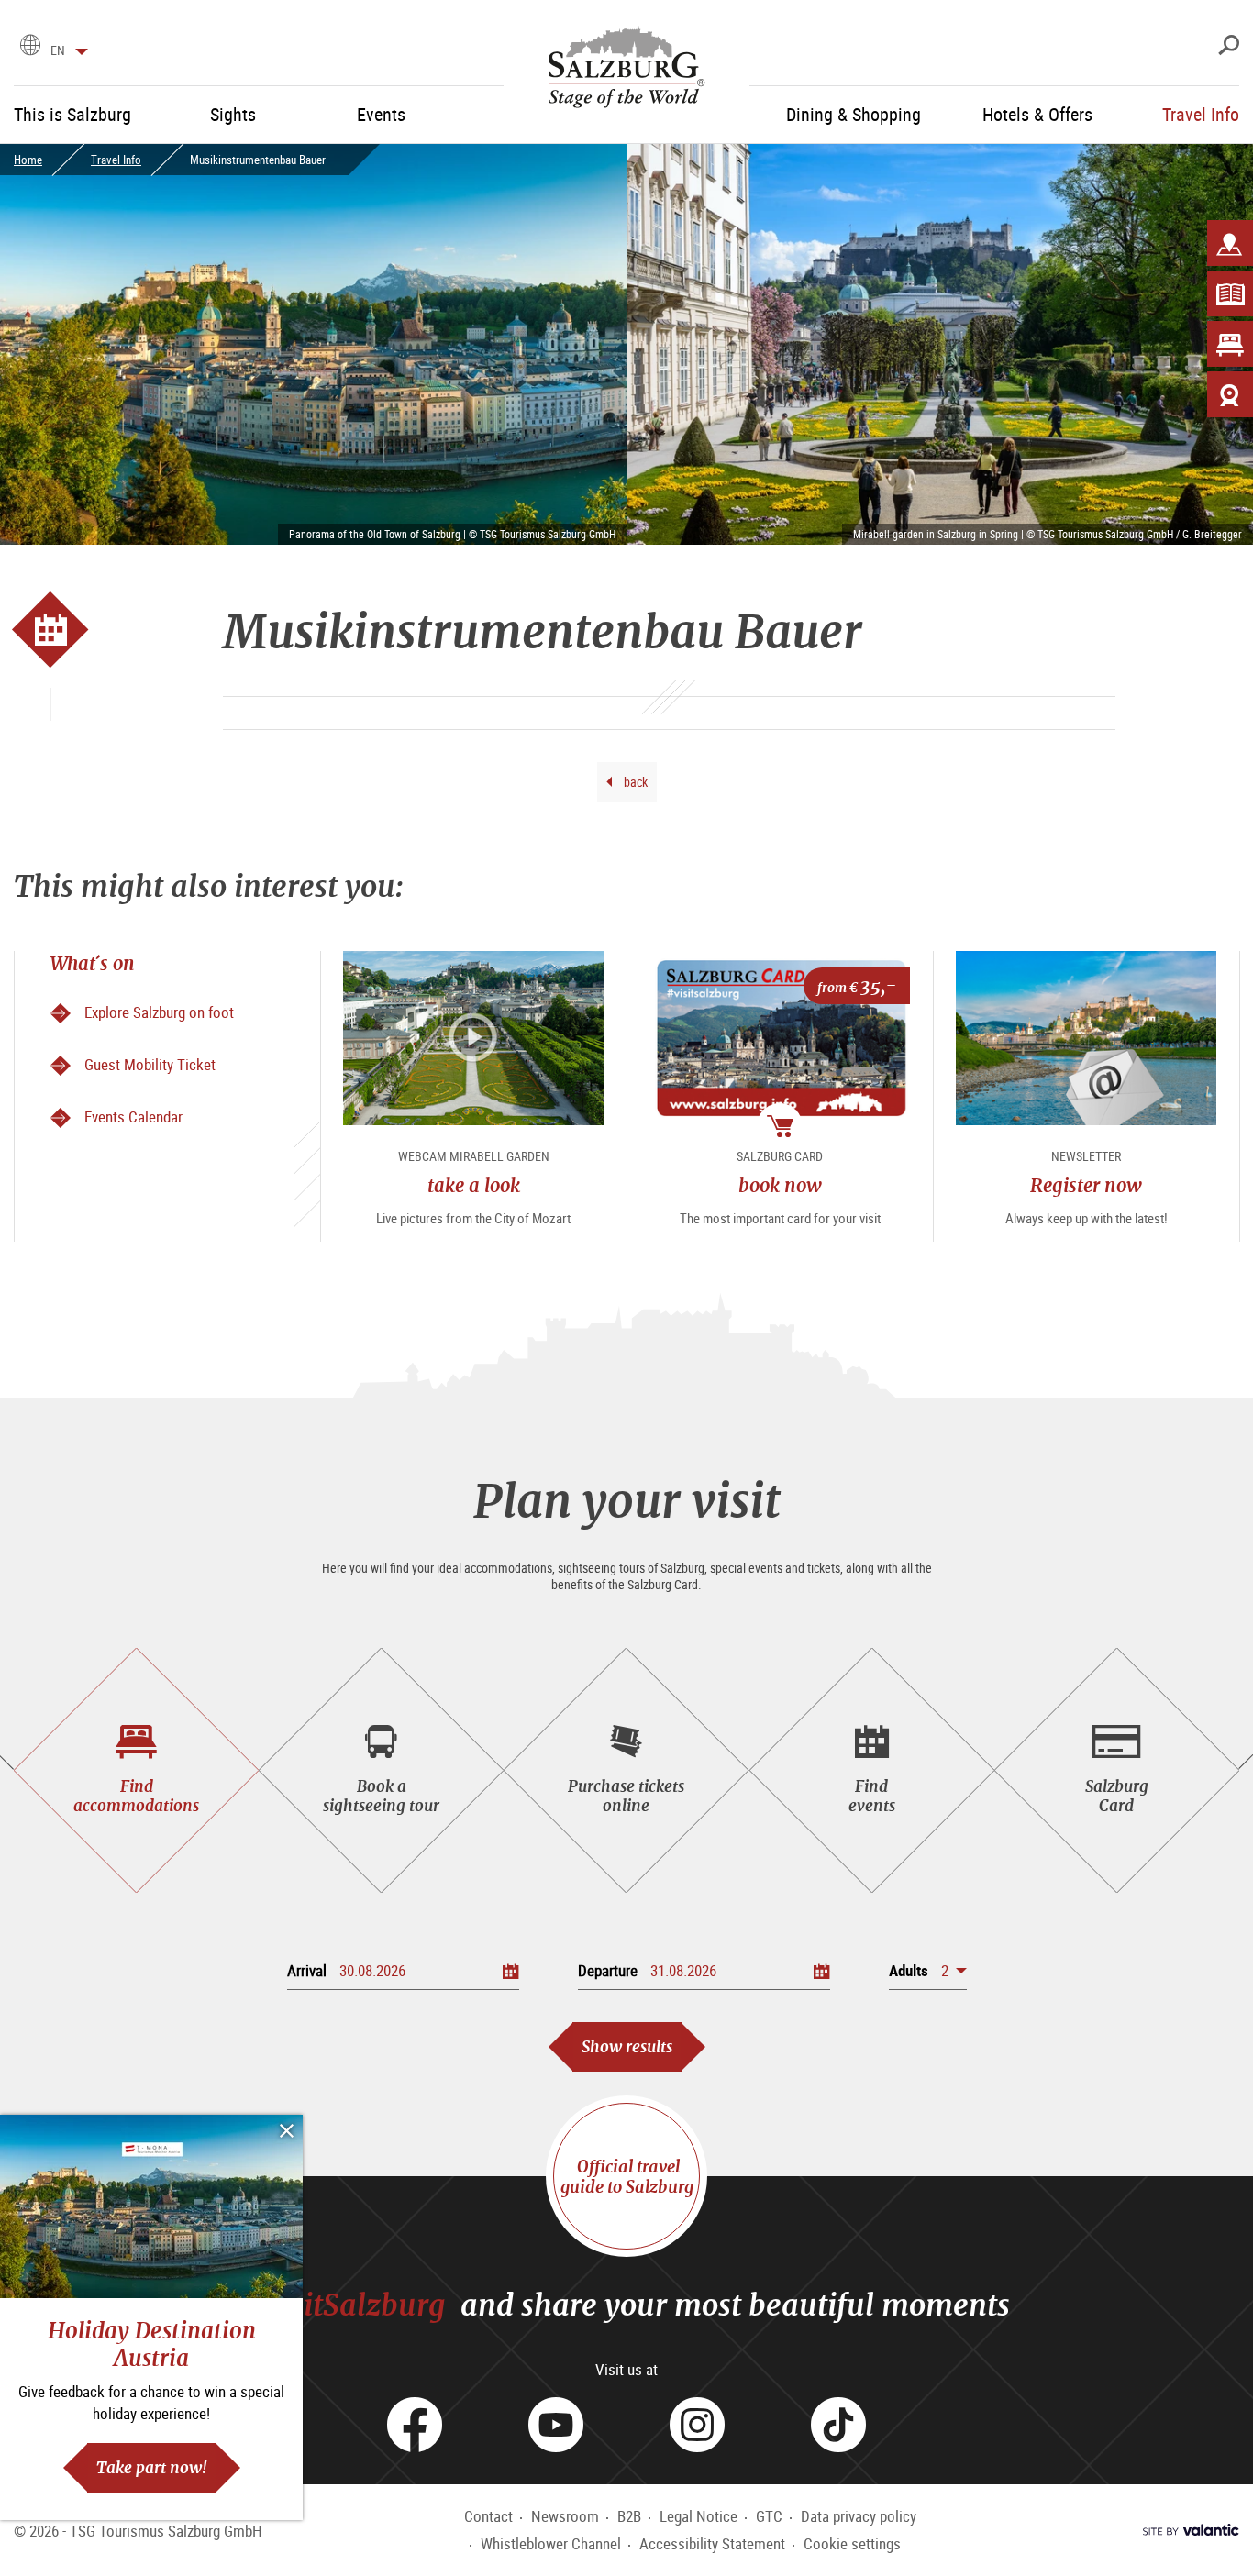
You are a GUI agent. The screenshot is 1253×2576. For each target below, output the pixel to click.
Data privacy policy (859, 2516)
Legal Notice (699, 2516)
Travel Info (116, 160)
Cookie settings (852, 2543)
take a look (474, 1185)
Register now (1086, 1185)
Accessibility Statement (712, 2543)
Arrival (307, 1970)
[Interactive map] (1230, 243)
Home (28, 160)
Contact (488, 2516)
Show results (627, 2046)
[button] (928, 1970)
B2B (629, 2516)
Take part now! (152, 2467)
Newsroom (565, 2516)
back (634, 782)
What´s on (93, 963)
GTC (769, 2516)
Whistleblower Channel (551, 2543)
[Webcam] (1230, 394)
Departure (608, 1970)
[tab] (136, 1770)
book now (780, 1185)
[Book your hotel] (1230, 344)
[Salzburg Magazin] (1230, 293)
